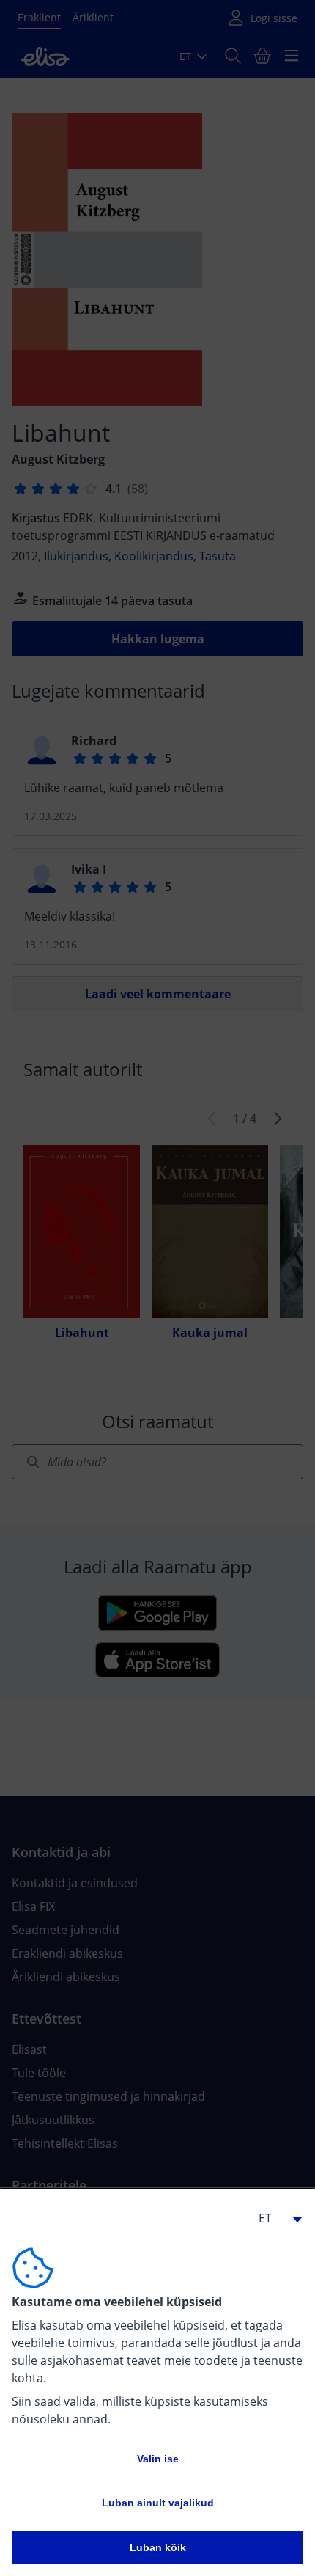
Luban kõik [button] (158, 2547)
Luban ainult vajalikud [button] (158, 2503)
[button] (274, 2218)
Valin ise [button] (158, 2459)
